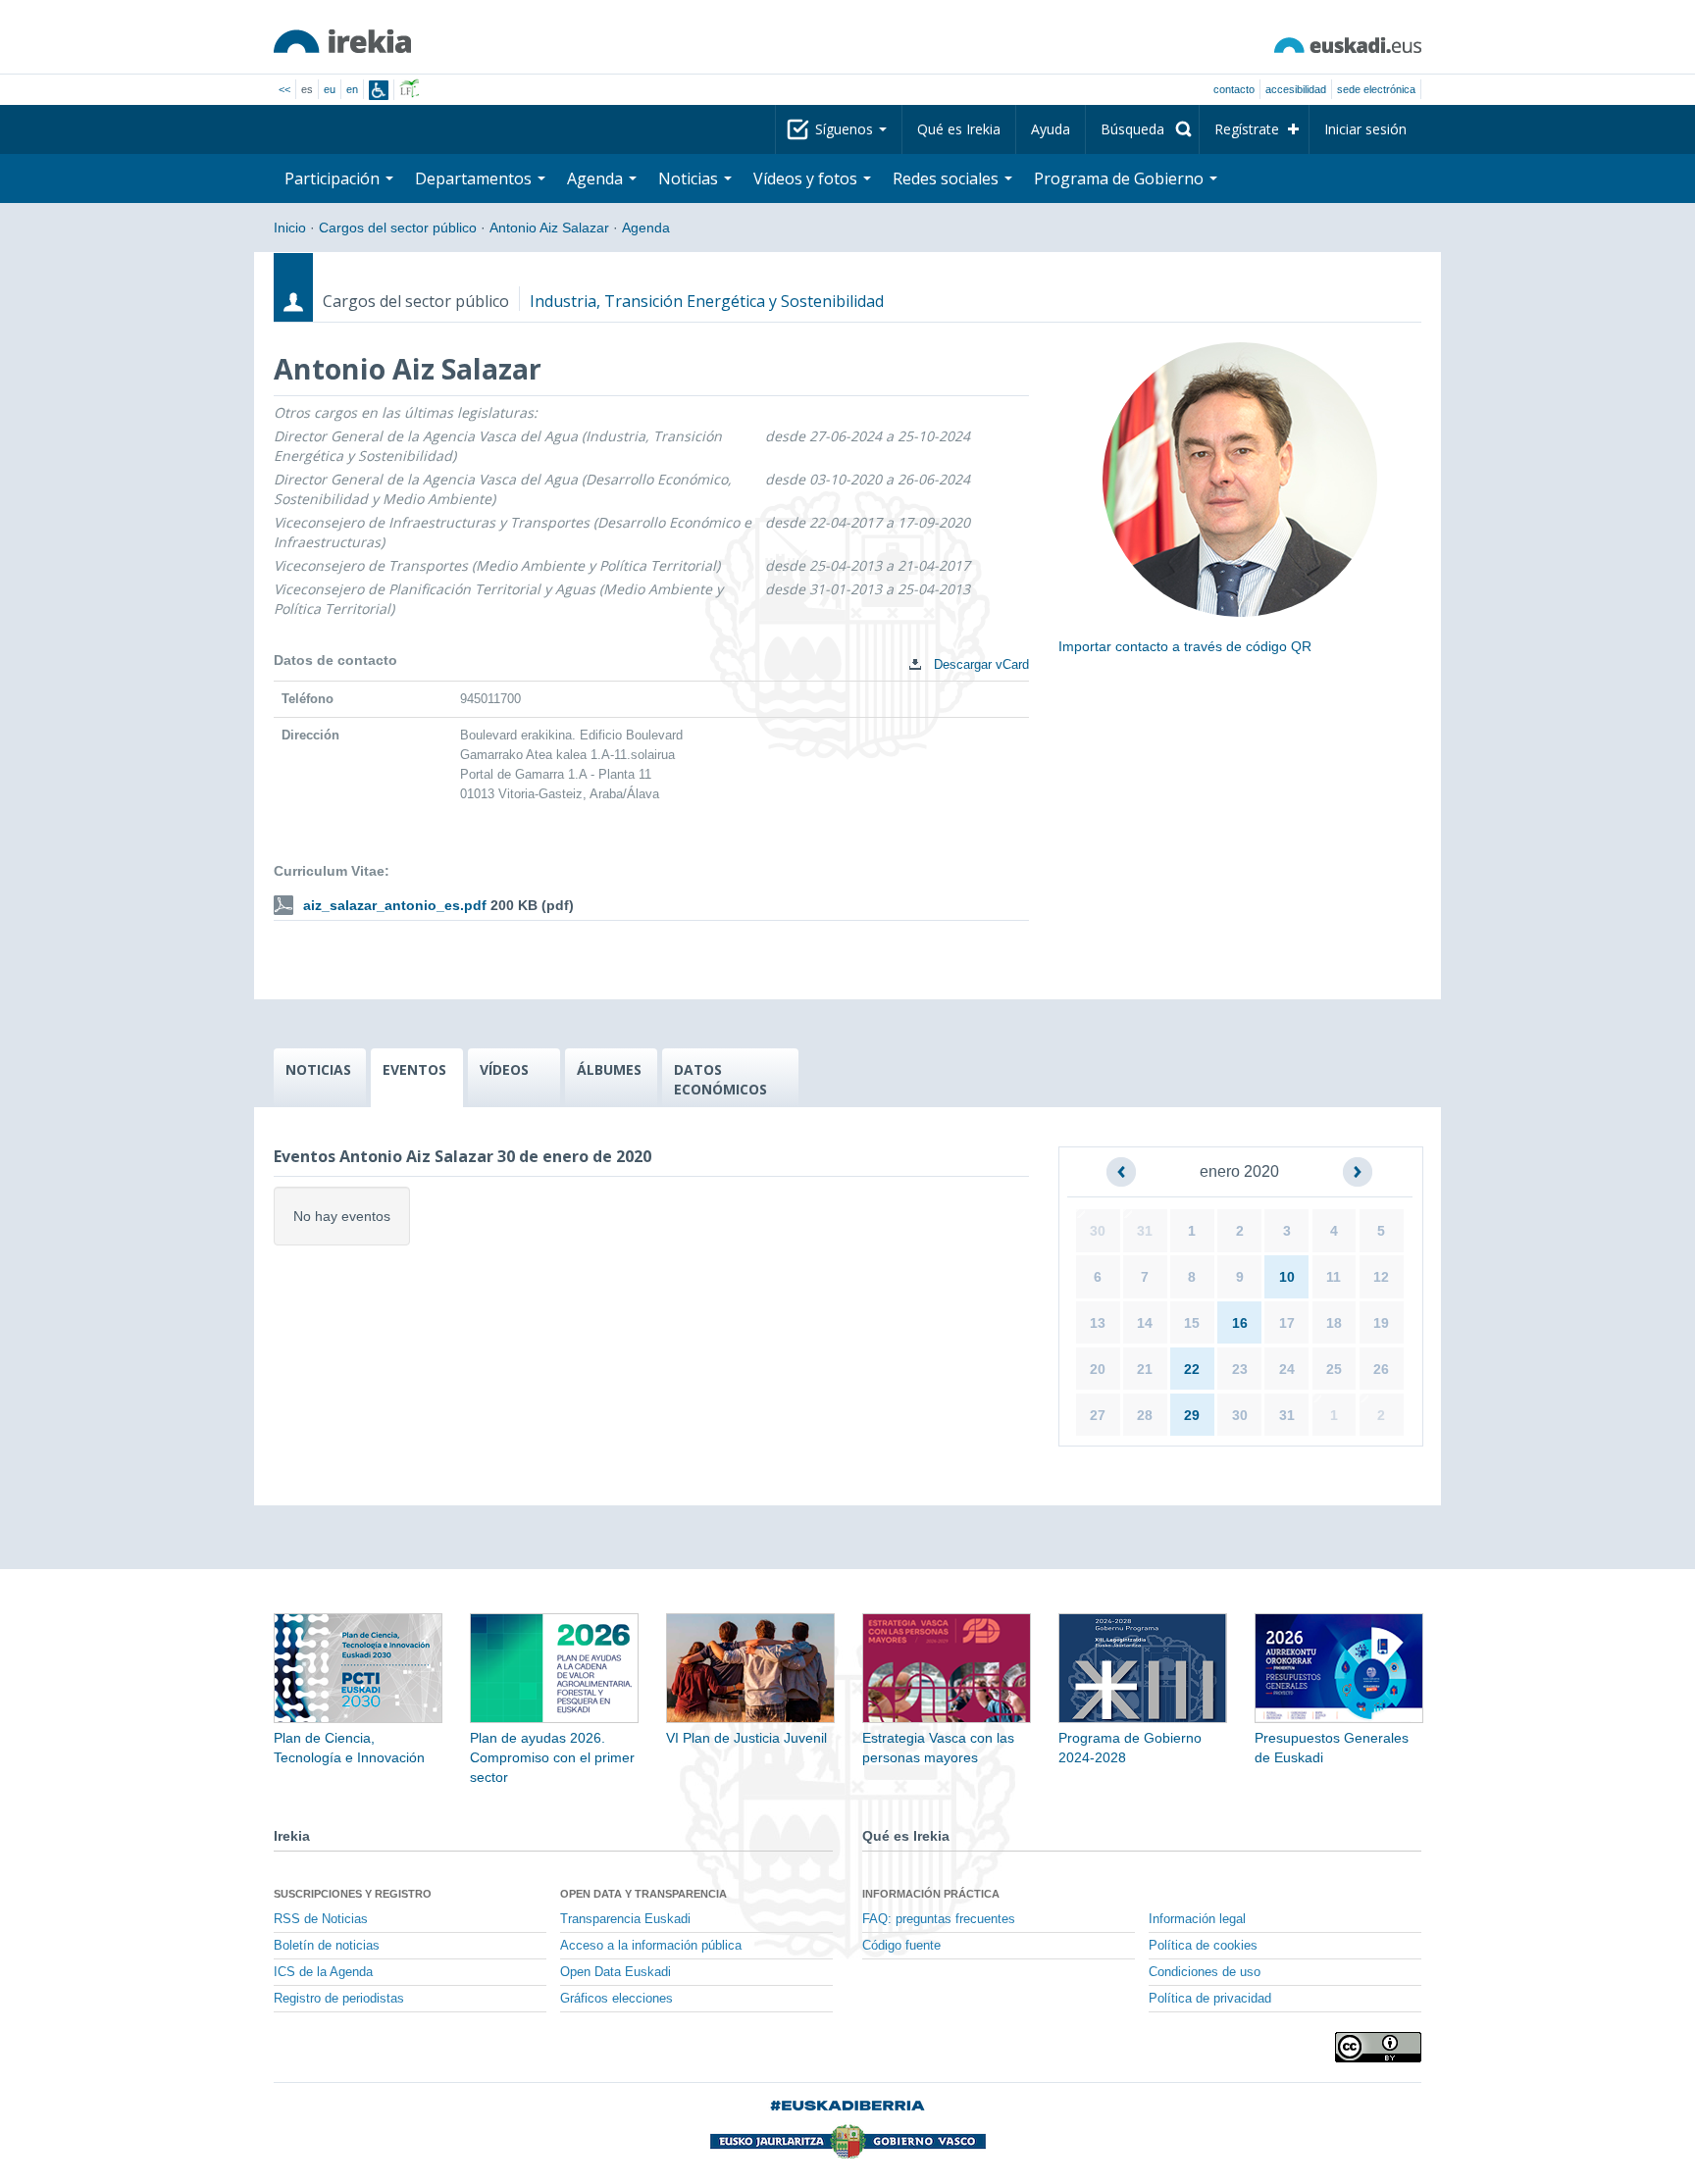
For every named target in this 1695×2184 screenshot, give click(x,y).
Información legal (1197, 1919)
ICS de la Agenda (323, 1972)
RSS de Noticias (321, 1919)
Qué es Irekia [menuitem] (959, 129)
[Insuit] (379, 90)
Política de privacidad (1210, 1999)
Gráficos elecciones (616, 1999)
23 (1240, 1369)
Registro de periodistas (339, 1999)
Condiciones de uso (1205, 1972)
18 (1334, 1323)
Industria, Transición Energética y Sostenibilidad (707, 301)
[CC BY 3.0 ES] (1378, 2047)
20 (1098, 1369)
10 (1287, 1277)
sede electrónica (1376, 89)
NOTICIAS (318, 1069)
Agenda (646, 228)
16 (1240, 1323)
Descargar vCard (979, 664)
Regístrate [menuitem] (1247, 129)
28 (1145, 1415)
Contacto (1234, 89)
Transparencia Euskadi (625, 1919)
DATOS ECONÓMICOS (720, 1079)
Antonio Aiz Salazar (549, 228)
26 (1381, 1369)
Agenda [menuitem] (597, 178)
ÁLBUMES (609, 1069)
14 (1145, 1323)
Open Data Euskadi (616, 1972)
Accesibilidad (1296, 89)
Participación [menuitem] (334, 178)
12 (1381, 1277)
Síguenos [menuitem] (846, 129)
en (352, 89)
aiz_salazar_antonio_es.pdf (395, 905)
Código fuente (901, 1946)
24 (1287, 1369)
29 (1192, 1415)
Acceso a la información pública (651, 1946)
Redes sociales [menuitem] (948, 178)
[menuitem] (1142, 129)
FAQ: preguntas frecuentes (939, 1919)
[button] (1121, 1172)
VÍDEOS (504, 1069)
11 (1334, 1277)
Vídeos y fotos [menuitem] (807, 178)
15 (1192, 1323)
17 (1287, 1323)
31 (1145, 1231)
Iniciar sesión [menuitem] (1365, 129)
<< (284, 89)
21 (1145, 1369)
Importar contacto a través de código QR (1185, 646)
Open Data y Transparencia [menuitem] (643, 1894)
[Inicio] (342, 41)
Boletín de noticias (327, 1946)
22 (1192, 1369)
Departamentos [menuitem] (475, 178)
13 (1098, 1323)
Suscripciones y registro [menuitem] (353, 1894)
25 (1334, 1369)
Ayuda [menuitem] (1051, 129)
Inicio (290, 228)
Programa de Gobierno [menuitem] (1121, 178)
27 (1098, 1415)
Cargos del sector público (398, 228)
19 (1381, 1323)
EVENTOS (414, 1069)
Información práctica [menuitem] (931, 1894)
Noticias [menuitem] (690, 178)
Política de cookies (1203, 1946)
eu (330, 89)
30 (1098, 1231)
